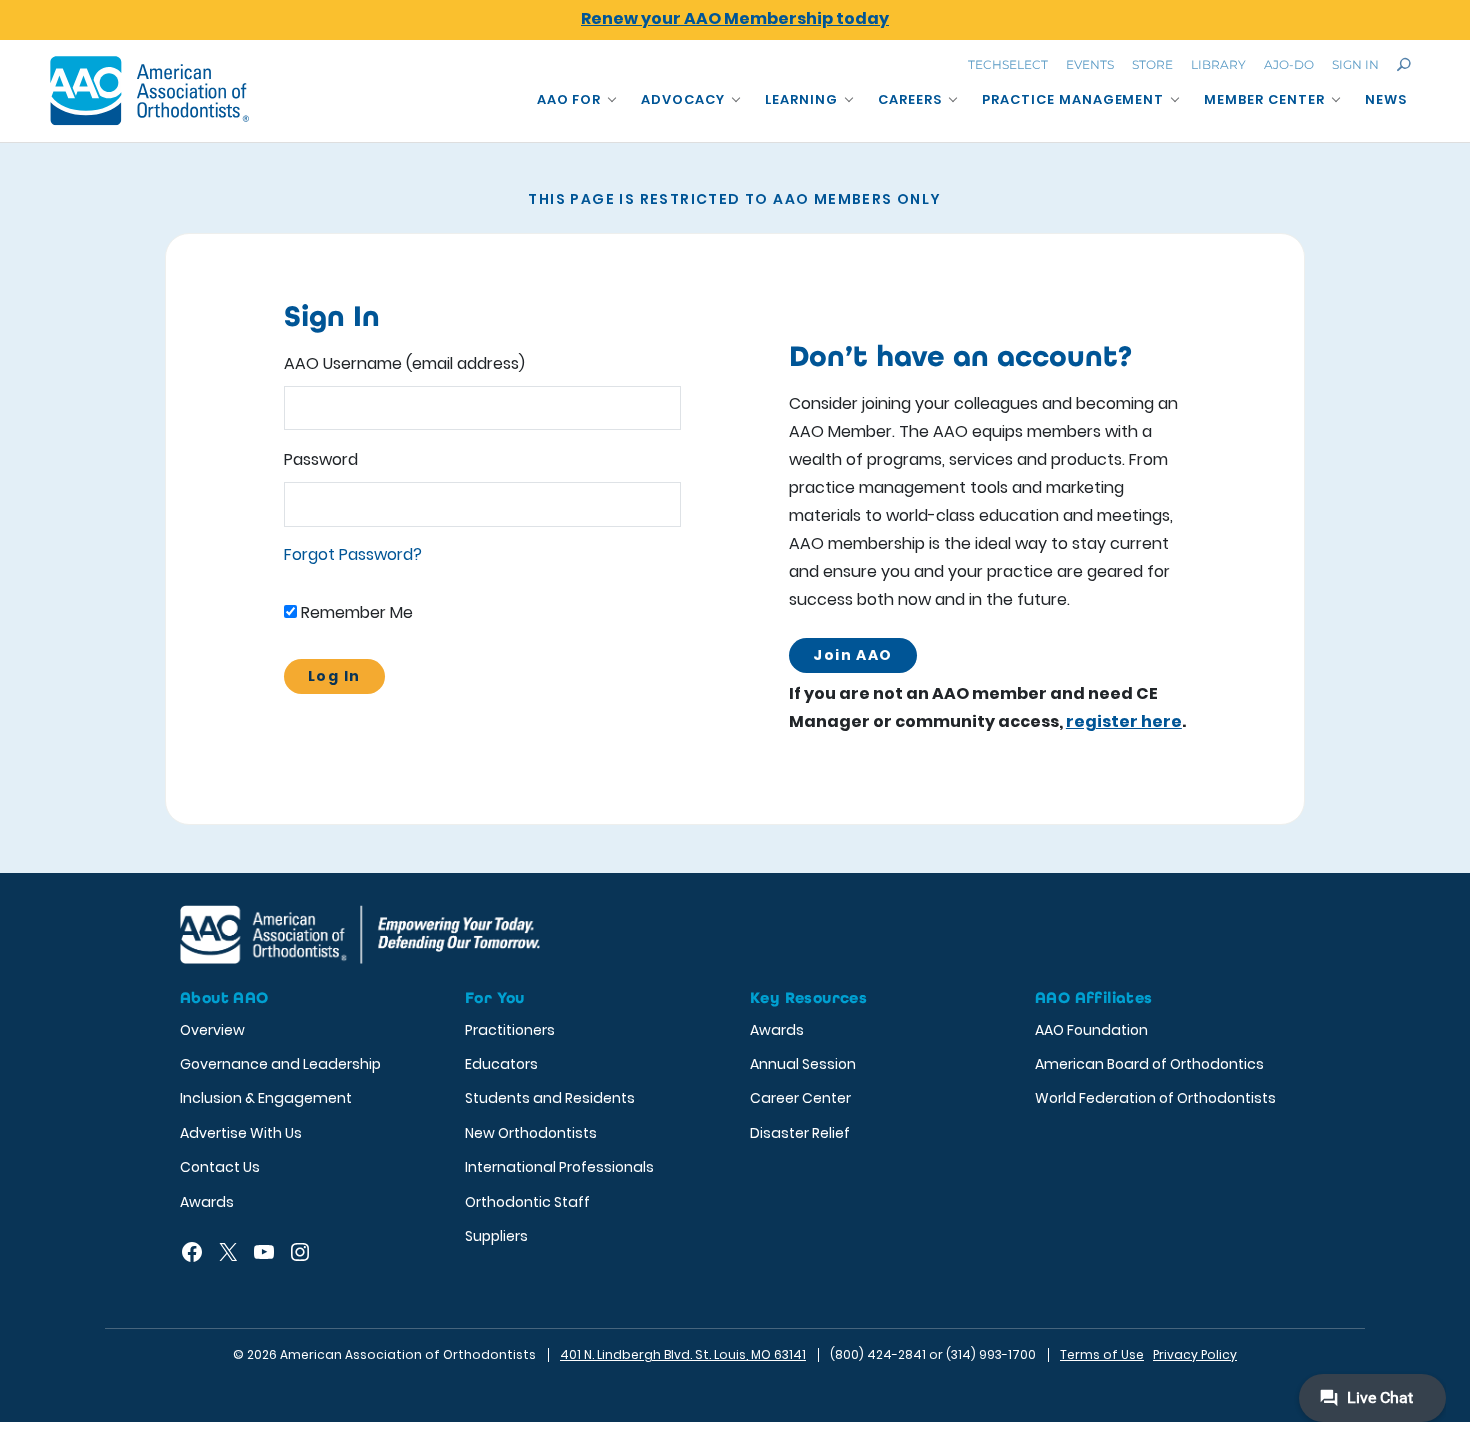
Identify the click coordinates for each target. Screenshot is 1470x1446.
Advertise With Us (241, 1133)
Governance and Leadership (280, 1064)
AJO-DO (1289, 64)
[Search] (1404, 64)
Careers (910, 99)
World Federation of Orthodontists (1155, 1098)
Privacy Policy (1195, 1354)
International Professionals (559, 1167)
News (1386, 99)
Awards (207, 1202)
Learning (801, 99)
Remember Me (355, 612)
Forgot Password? (353, 554)
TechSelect (1008, 64)
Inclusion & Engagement (266, 1098)
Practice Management (1073, 99)
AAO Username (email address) (404, 363)
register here (1124, 721)
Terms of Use (1102, 1354)
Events (1090, 64)
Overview (212, 1030)
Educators (501, 1064)
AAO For (569, 99)
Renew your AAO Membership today (735, 18)
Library (1218, 64)
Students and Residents (550, 1098)
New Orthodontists (531, 1133)
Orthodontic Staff (527, 1202)
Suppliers (496, 1236)
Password (321, 459)
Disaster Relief (800, 1133)
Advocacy (683, 99)
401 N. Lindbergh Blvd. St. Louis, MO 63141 (683, 1354)
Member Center (1264, 99)
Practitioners (510, 1030)
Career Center (800, 1098)
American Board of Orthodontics (1149, 1064)
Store (1152, 64)
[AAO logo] (150, 91)
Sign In (1355, 64)
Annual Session (803, 1064)
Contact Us (220, 1167)
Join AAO (852, 655)
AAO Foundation (1091, 1030)
